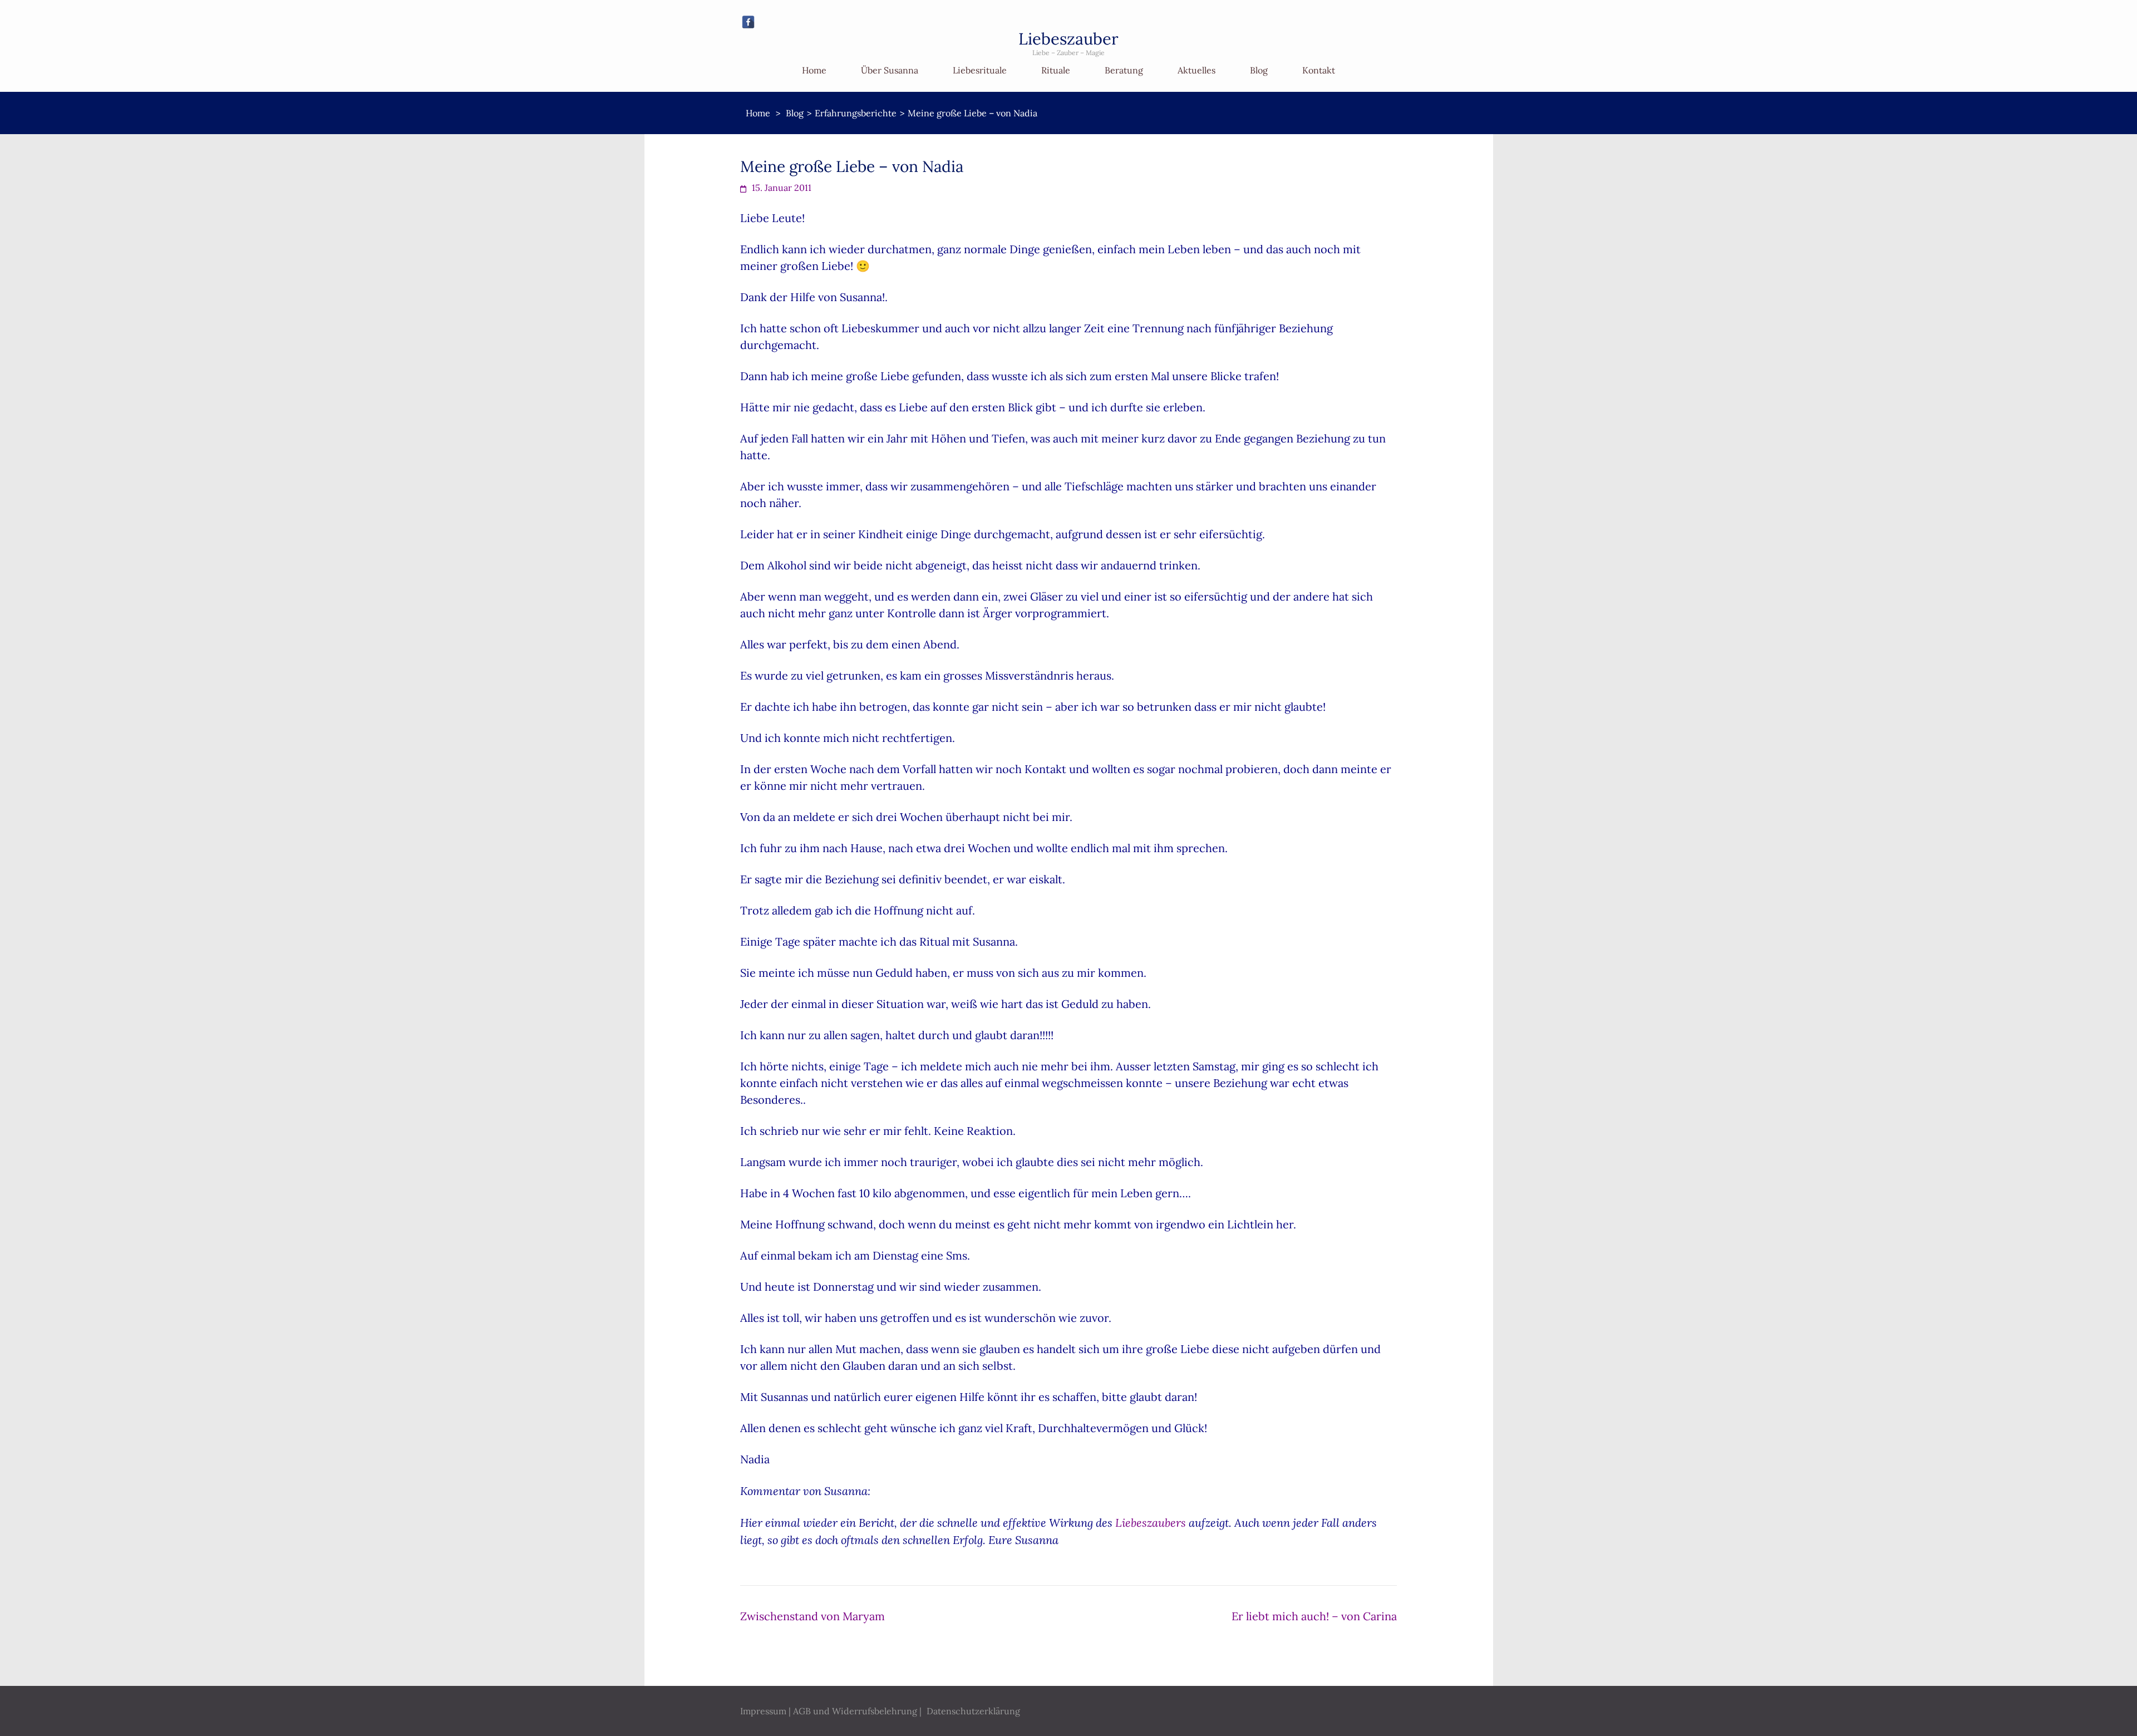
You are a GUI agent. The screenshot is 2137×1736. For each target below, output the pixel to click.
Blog (1259, 70)
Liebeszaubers (1151, 1522)
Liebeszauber (1068, 39)
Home (814, 70)
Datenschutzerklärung (973, 1711)
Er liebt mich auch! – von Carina (1314, 1616)
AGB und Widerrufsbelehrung (855, 1711)
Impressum (763, 1711)
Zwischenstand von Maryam (813, 1616)
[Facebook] (748, 22)
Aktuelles (1196, 70)
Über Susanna (890, 70)
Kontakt (1319, 70)
